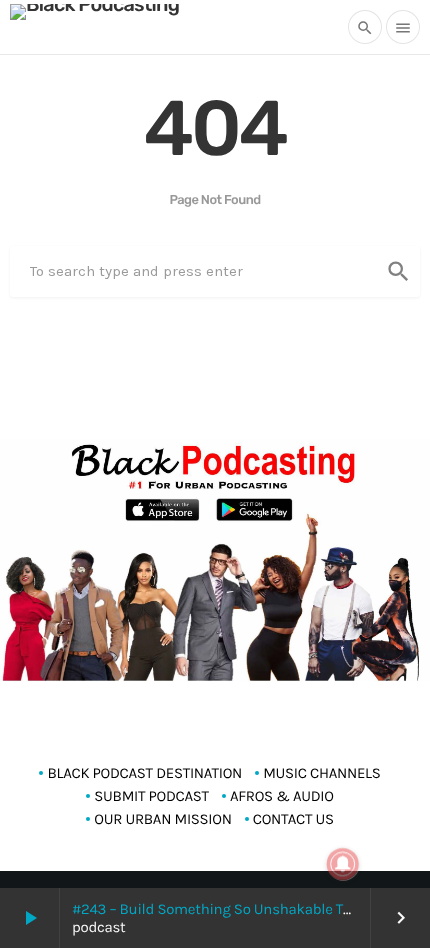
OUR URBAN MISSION (162, 819)
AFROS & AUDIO (282, 796)
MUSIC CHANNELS (321, 773)
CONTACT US (293, 819)
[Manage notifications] (343, 864)
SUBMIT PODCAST (151, 796)
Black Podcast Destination (144, 773)
